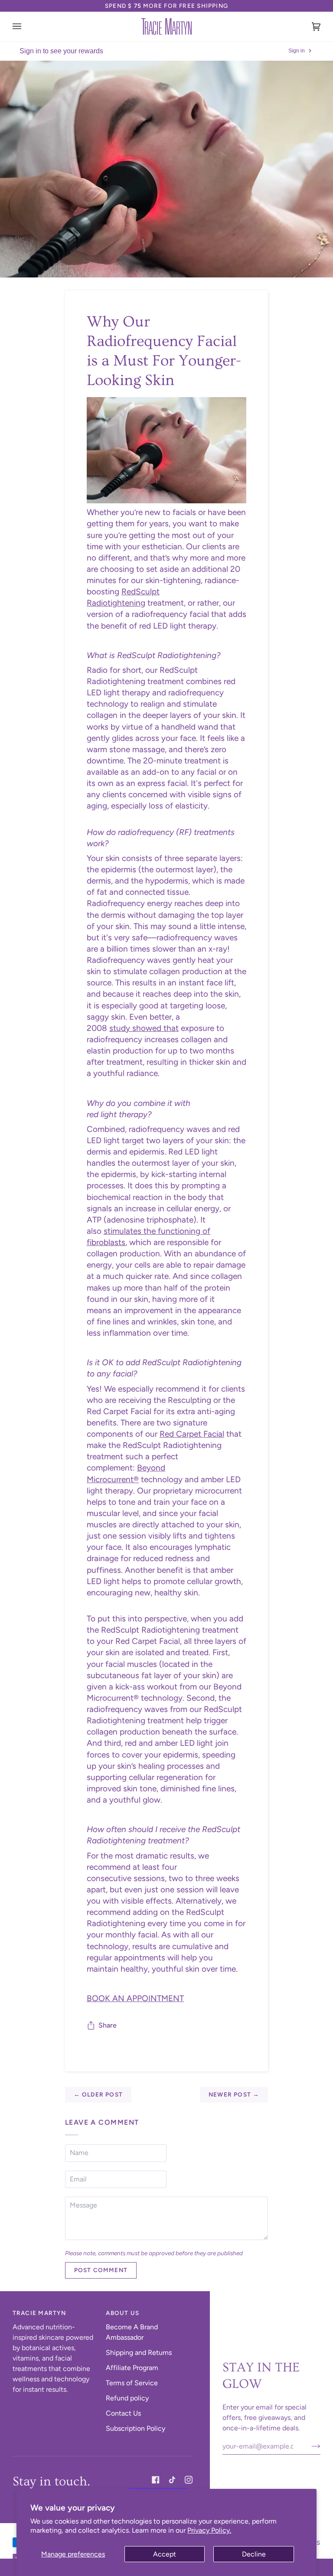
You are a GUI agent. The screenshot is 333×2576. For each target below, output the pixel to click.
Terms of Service (132, 2383)
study (120, 1028)
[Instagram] (189, 2480)
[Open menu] (26, 26)
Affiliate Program (132, 2368)
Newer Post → (234, 2094)
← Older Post (98, 2094)
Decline (254, 2554)
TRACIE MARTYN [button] (39, 2313)
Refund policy (127, 2398)
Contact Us (123, 2413)
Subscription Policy (135, 2428)
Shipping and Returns (139, 2353)
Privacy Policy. (209, 2530)
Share (108, 2025)
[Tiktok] (172, 2480)
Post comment (101, 2270)
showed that (154, 1028)
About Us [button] (122, 2313)
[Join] (309, 2446)
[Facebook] (156, 2480)
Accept (165, 2554)
